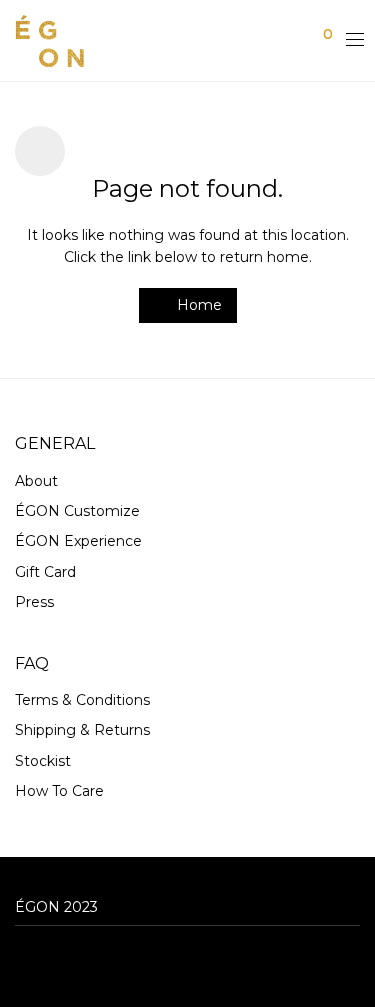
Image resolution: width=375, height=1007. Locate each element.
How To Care (59, 791)
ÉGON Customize (77, 511)
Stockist (43, 761)
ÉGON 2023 (56, 907)
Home (197, 305)
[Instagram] (52, 961)
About (36, 481)
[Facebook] (21, 961)
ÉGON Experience (78, 541)
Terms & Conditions (82, 700)
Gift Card (45, 572)
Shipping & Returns (82, 730)
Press (34, 602)
